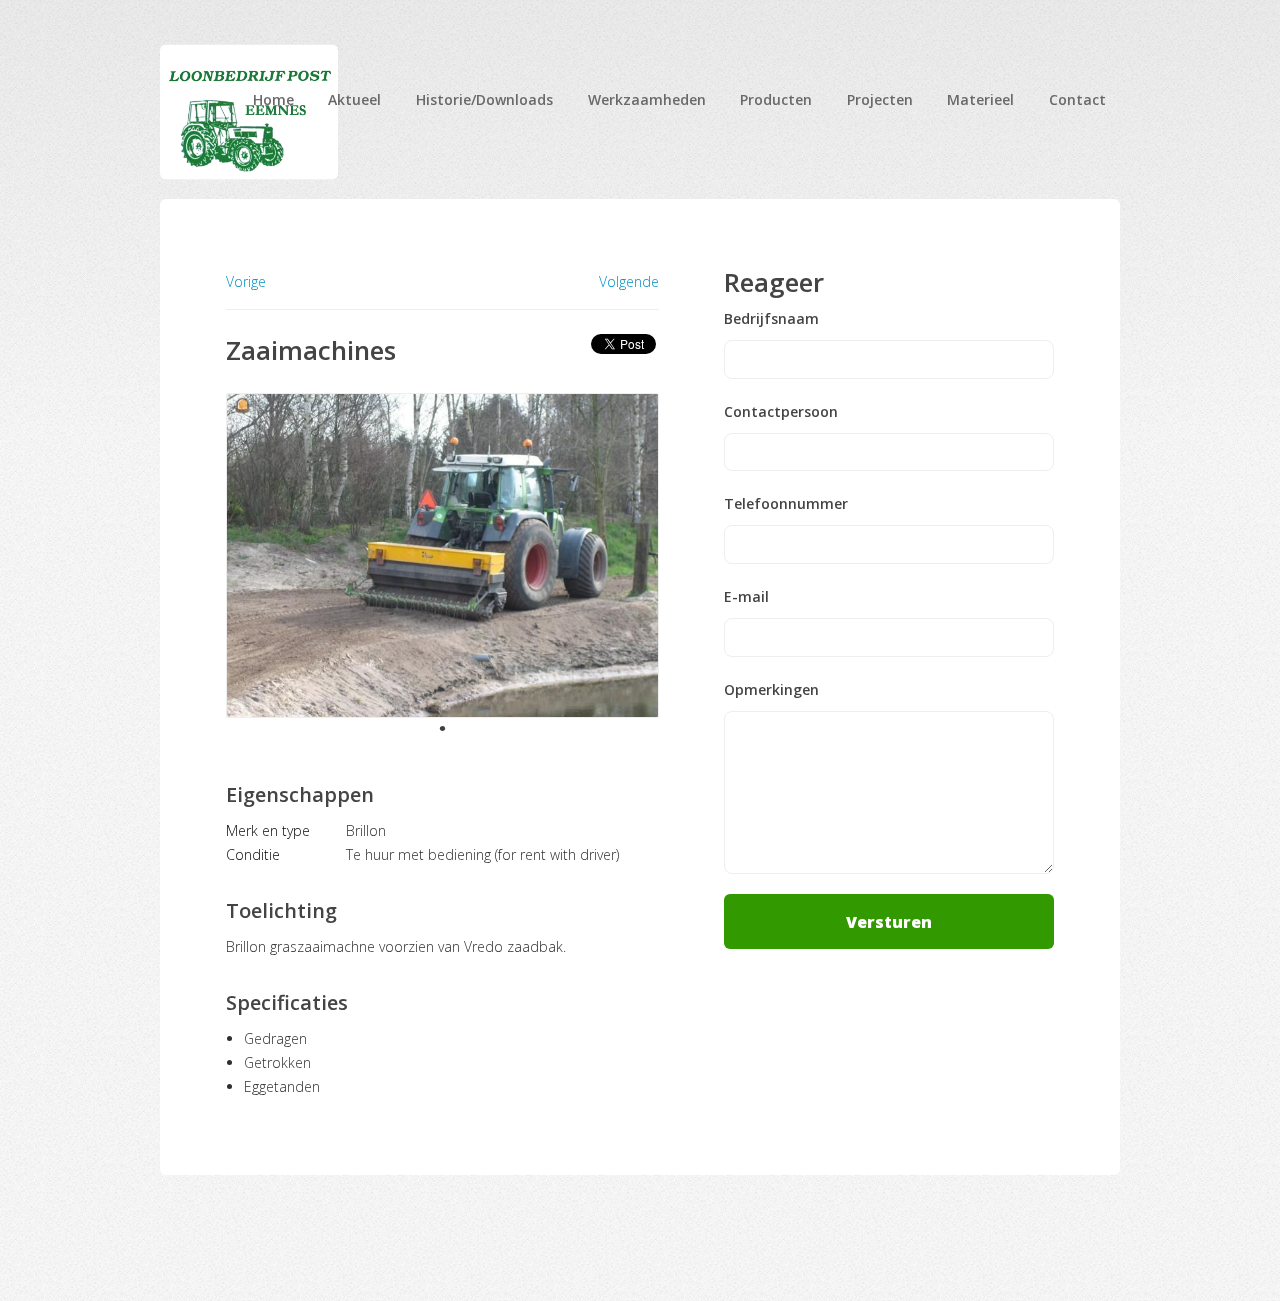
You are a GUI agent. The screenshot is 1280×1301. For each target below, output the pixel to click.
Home (273, 99)
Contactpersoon (781, 412)
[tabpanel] (442, 555)
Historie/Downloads (484, 99)
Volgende (629, 282)
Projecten (880, 99)
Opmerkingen (771, 690)
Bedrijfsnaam (771, 319)
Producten (776, 99)
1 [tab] (442, 728)
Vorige (246, 281)
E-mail (746, 597)
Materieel (980, 99)
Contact (1077, 99)
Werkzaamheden (647, 99)
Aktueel (354, 99)
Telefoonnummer (786, 504)
